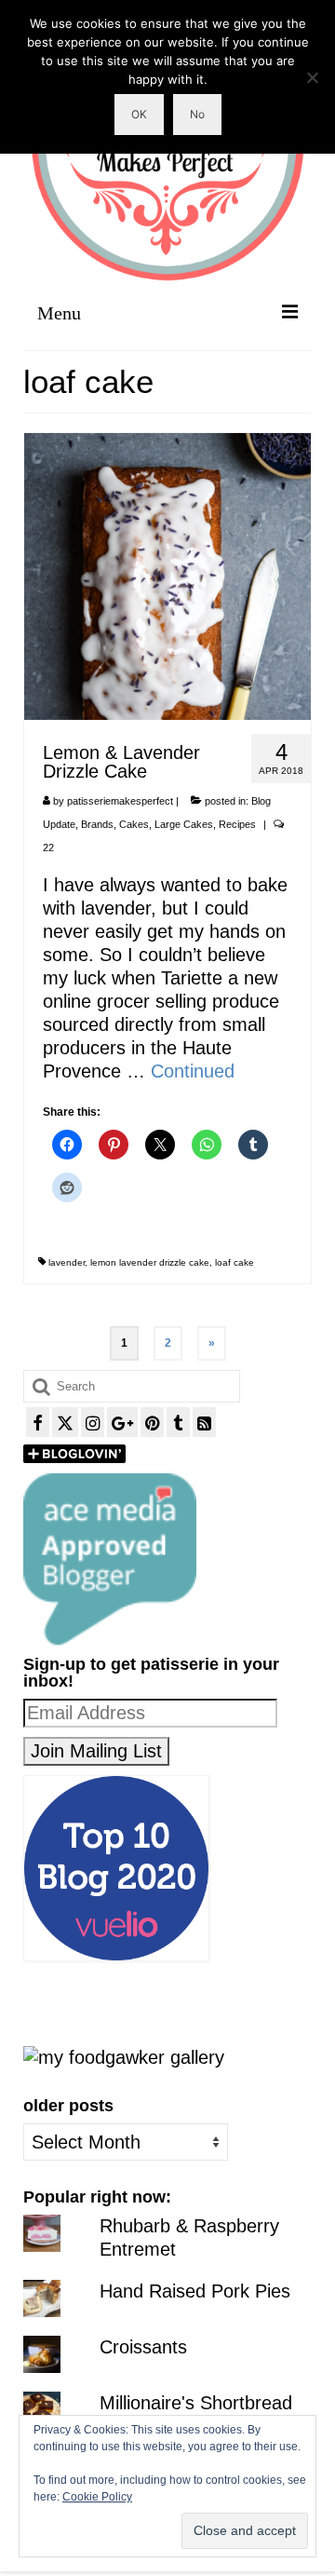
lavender (67, 1262)
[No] (312, 77)
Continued (193, 1071)
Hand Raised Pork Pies (195, 2291)
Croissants (143, 2347)
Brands (97, 824)
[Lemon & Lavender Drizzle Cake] (167, 575)
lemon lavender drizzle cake (150, 1262)
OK (139, 114)
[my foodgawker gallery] (124, 2056)
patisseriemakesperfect (120, 801)
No (197, 114)
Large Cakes (184, 824)
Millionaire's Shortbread (196, 2403)
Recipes (237, 824)
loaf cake (234, 1262)
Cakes (134, 824)
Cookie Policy (97, 2497)
